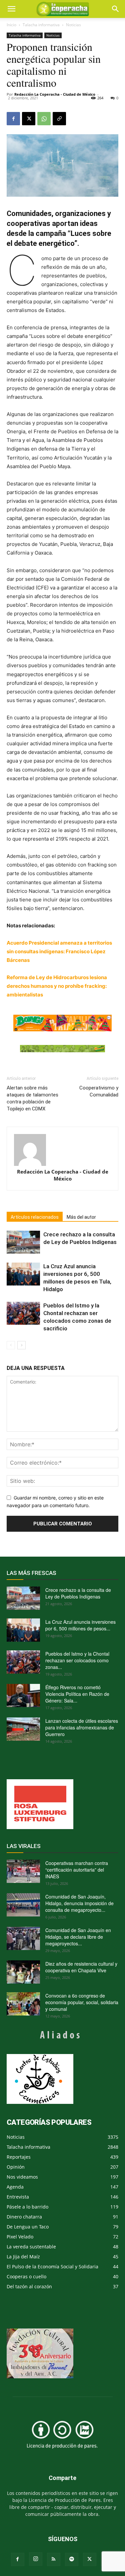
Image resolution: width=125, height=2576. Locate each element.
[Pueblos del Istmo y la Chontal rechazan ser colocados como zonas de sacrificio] (23, 1313)
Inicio (11, 25)
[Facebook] (13, 119)
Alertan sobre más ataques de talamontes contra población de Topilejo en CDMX (32, 1098)
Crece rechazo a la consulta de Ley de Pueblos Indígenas (78, 1593)
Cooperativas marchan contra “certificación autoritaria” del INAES (77, 1870)
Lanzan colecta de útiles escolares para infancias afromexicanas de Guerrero (82, 1727)
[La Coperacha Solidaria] (62, 1049)
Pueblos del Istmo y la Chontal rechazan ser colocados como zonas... (77, 1660)
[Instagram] (36, 2559)
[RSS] (54, 2559)
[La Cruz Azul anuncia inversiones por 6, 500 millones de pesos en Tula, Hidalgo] (23, 1274)
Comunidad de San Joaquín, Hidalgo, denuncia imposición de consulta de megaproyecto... (79, 1903)
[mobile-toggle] (11, 9)
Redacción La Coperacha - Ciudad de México (55, 94)
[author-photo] (62, 1150)
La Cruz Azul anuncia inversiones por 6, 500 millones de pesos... (80, 1625)
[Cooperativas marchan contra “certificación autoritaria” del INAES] (23, 1871)
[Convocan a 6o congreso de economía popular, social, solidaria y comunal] (23, 2004)
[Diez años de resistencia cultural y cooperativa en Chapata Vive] (23, 1972)
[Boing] (62, 1023)
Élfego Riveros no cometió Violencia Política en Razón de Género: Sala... (77, 1694)
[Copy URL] (59, 119)
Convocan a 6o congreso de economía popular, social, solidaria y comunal (82, 2002)
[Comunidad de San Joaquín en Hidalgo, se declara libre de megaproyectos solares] (23, 1938)
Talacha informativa (41, 25)
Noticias (73, 25)
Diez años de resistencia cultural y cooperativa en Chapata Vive (81, 1967)
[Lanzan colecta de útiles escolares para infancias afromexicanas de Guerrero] (23, 1729)
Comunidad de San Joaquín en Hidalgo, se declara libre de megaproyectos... (78, 1937)
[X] (29, 119)
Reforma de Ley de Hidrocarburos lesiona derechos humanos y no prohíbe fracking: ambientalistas (57, 986)
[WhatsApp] (44, 119)
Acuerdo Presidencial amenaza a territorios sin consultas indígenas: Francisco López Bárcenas (59, 951)
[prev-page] (11, 1345)
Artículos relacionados (35, 1217)
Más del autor (81, 1217)
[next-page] (21, 1345)
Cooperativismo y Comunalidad (99, 1091)
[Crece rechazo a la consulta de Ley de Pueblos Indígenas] (23, 1242)
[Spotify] (72, 2559)
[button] (116, 9)
